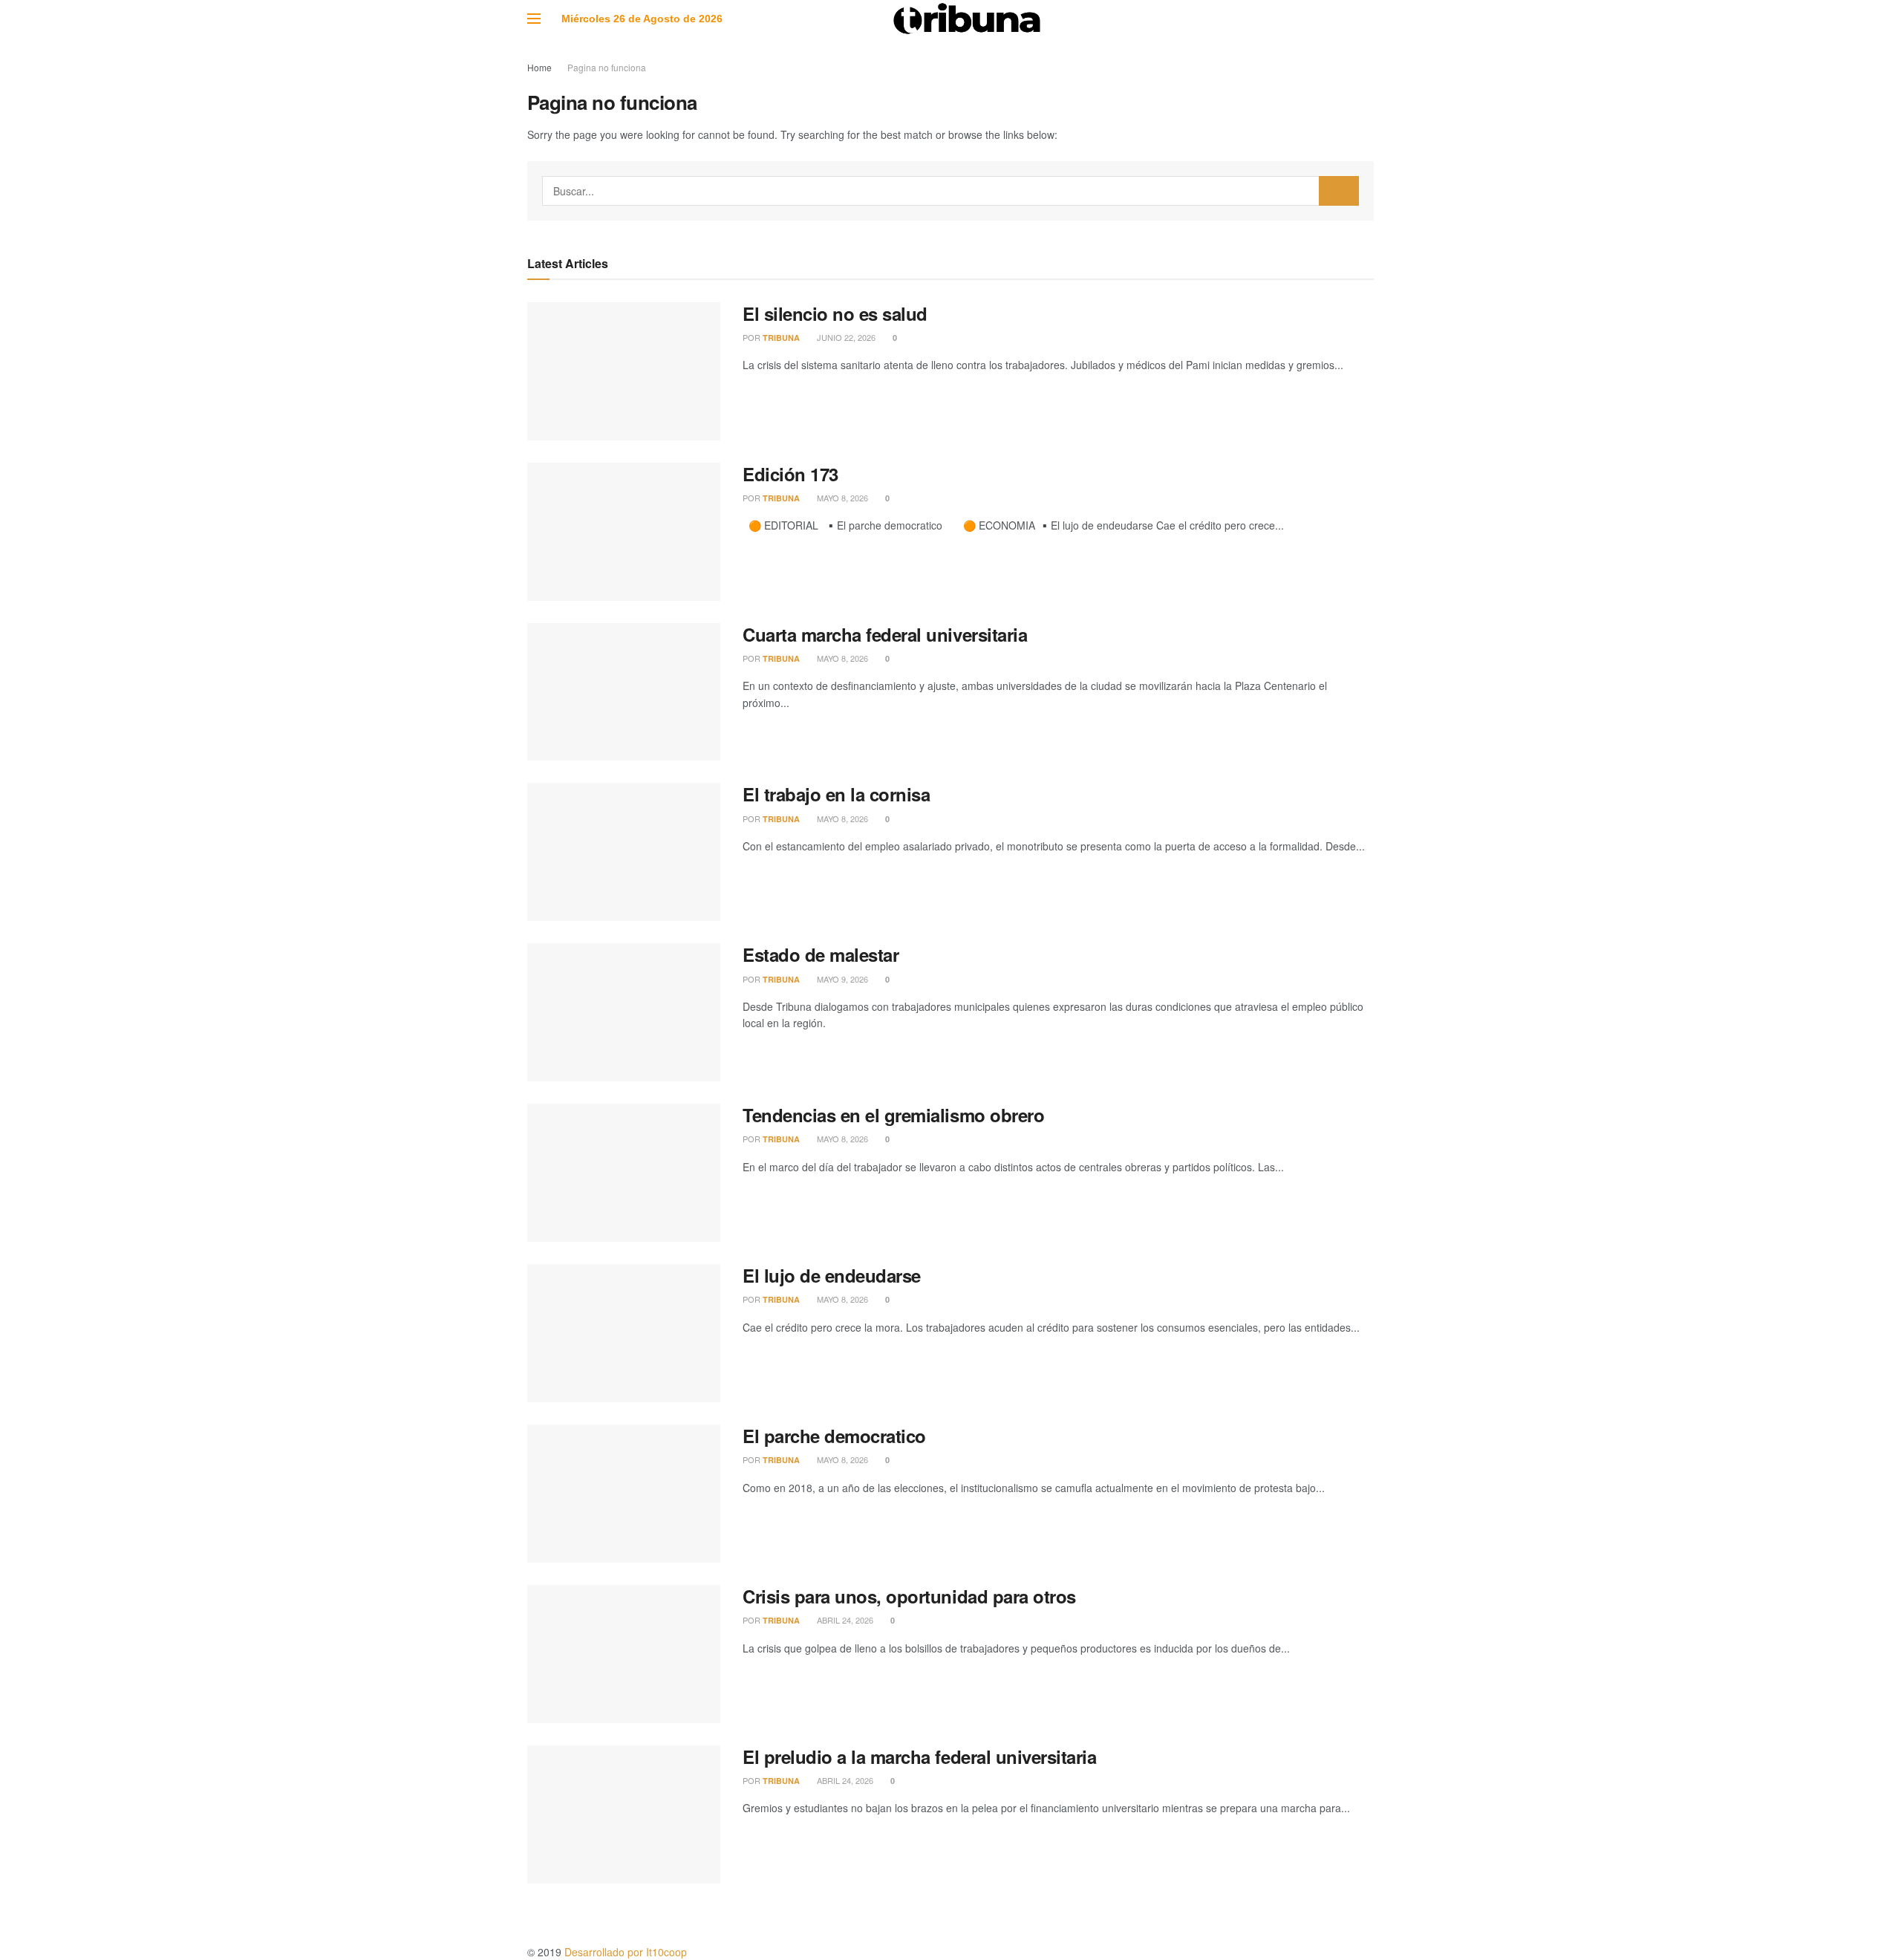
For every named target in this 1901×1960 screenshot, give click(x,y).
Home (539, 67)
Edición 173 (790, 474)
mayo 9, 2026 (841, 979)
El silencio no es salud (835, 313)
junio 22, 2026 (845, 337)
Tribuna (781, 338)
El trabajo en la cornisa (836, 794)
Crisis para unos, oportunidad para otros (909, 1596)
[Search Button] (1339, 191)
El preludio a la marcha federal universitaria (919, 1756)
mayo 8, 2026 (841, 498)
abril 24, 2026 (844, 1620)
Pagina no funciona (607, 67)
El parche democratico (834, 1436)
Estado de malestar (821, 954)
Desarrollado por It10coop (626, 1952)
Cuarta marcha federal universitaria (885, 634)
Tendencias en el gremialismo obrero (893, 1115)
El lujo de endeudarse (832, 1275)
